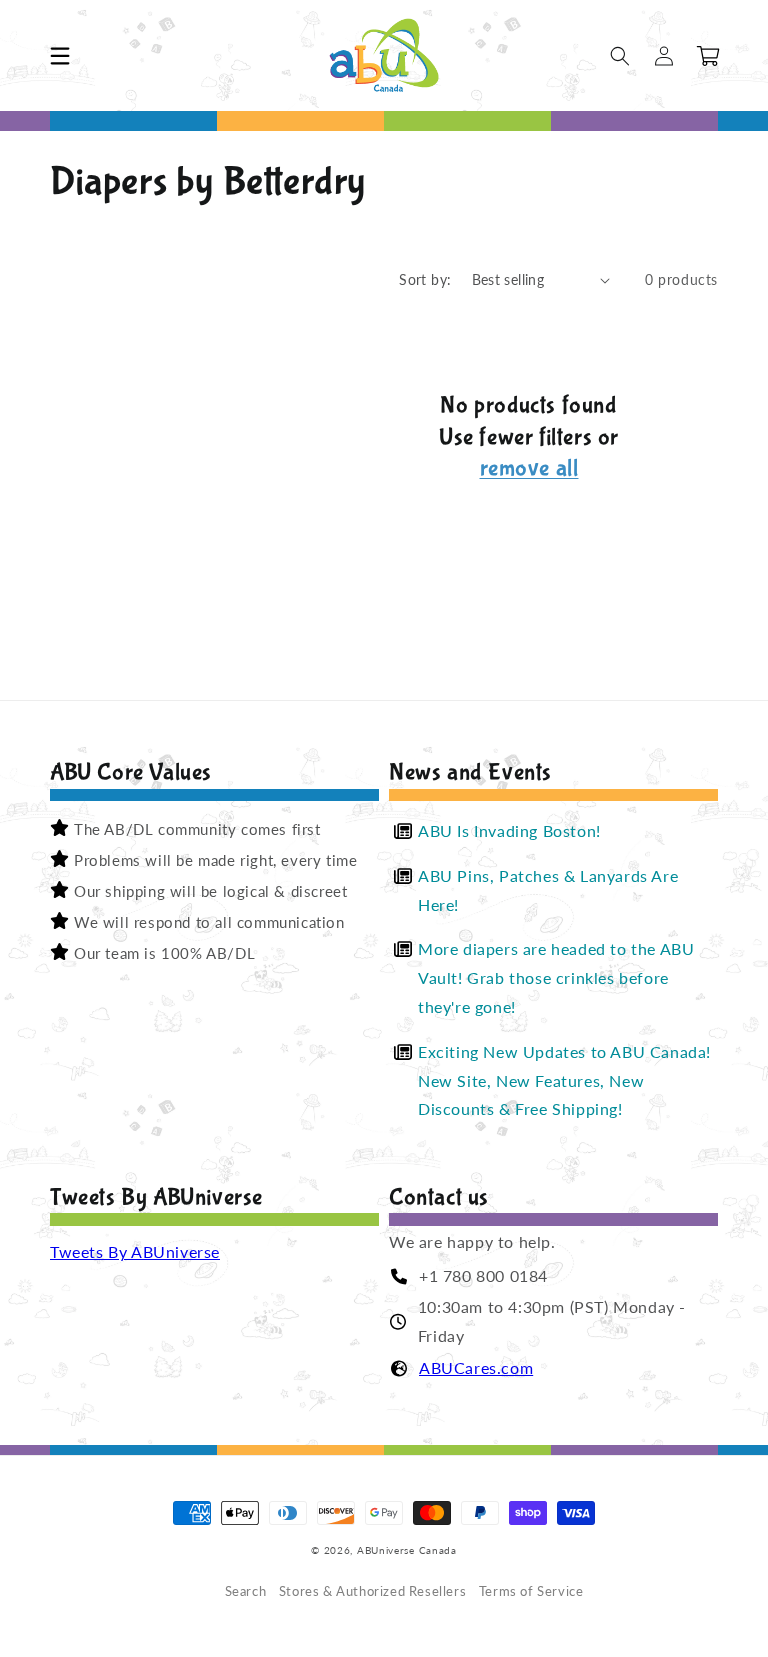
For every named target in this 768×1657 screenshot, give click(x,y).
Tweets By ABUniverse (135, 1251)
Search (246, 1591)
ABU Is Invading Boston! (509, 830)
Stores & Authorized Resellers (372, 1591)
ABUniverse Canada (407, 1550)
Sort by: (425, 279)
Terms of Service (531, 1591)
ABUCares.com (476, 1367)
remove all (529, 468)
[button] (60, 56)
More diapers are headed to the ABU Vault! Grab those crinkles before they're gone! (556, 977)
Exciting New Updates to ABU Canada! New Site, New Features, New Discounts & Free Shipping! (564, 1080)
